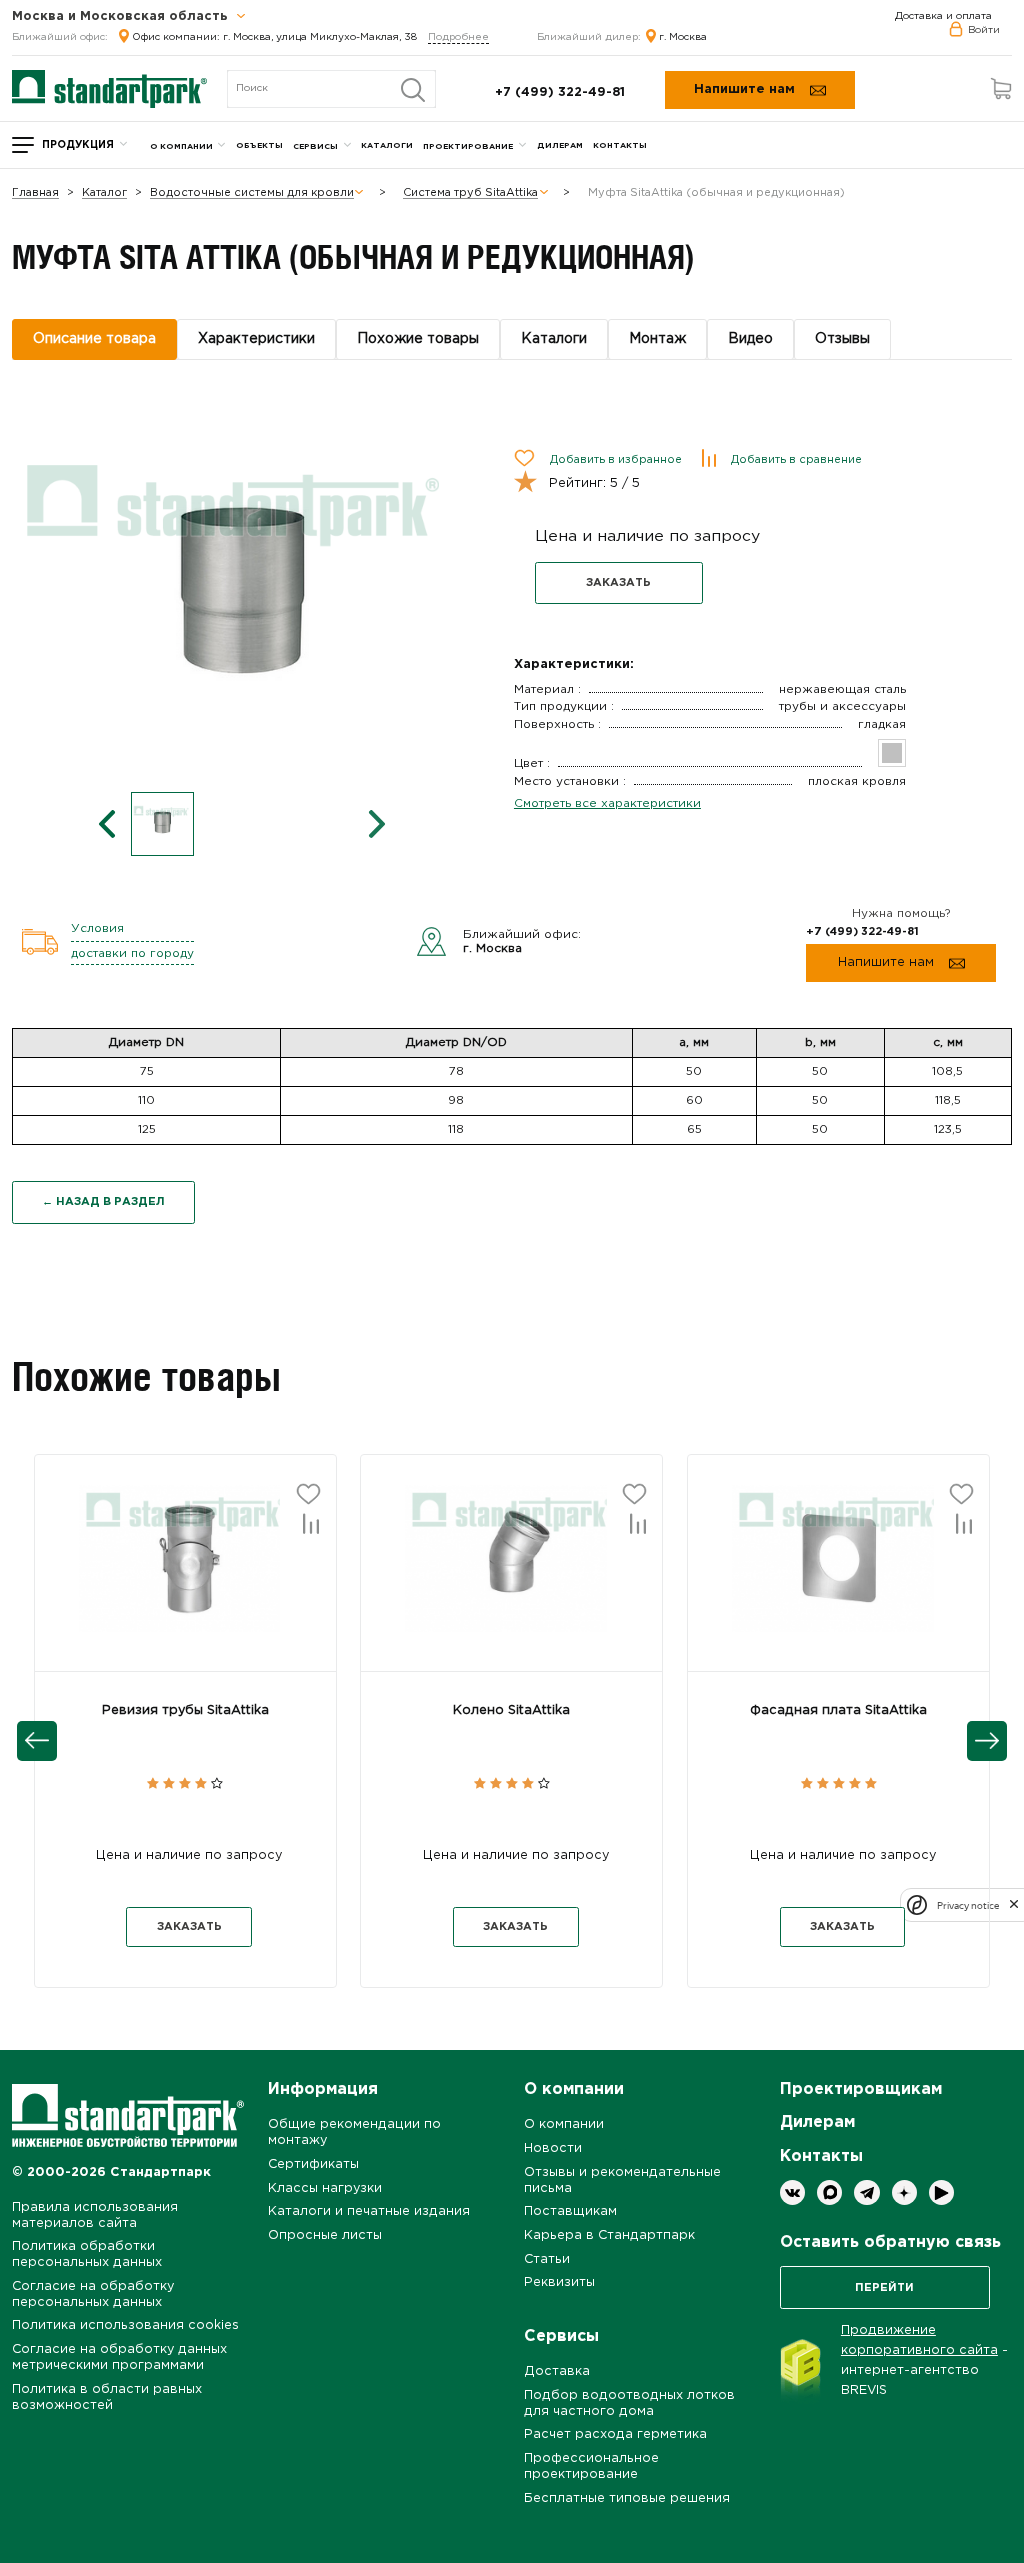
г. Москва (683, 37)
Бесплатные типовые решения (627, 2498)
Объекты (259, 145)
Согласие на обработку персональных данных (93, 2294)
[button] (185, 1575)
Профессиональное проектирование (591, 2466)
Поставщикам (570, 2211)
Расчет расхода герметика (615, 2434)
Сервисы (315, 146)
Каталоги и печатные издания (369, 2211)
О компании (181, 146)
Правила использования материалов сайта (95, 2215)
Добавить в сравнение (796, 460)
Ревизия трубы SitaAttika (185, 1710)
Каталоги (387, 145)
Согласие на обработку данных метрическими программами (119, 2357)
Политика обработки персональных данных (87, 2254)
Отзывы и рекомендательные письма (622, 2180)
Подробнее (458, 37)
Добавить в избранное (616, 460)
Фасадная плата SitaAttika (838, 1710)
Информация (323, 2089)
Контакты (620, 145)
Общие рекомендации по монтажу (354, 2132)
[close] (1014, 1905)
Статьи (547, 2259)
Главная (35, 193)
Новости (553, 2148)
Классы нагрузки (325, 2188)
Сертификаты (313, 2164)
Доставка (557, 2371)
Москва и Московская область (122, 17)
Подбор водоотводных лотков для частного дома (629, 2403)
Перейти (884, 2288)
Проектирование (468, 146)
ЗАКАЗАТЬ (618, 583)
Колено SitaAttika (511, 1710)
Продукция (78, 145)
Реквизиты (559, 2282)
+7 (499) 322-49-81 (560, 92)
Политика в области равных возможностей (107, 2397)
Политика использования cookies (125, 2325)
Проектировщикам (861, 2089)
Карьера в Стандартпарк (609, 2235)
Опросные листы (325, 2235)
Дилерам (560, 145)
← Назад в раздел (103, 1202)
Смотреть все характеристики (607, 803)
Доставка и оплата (943, 16)
